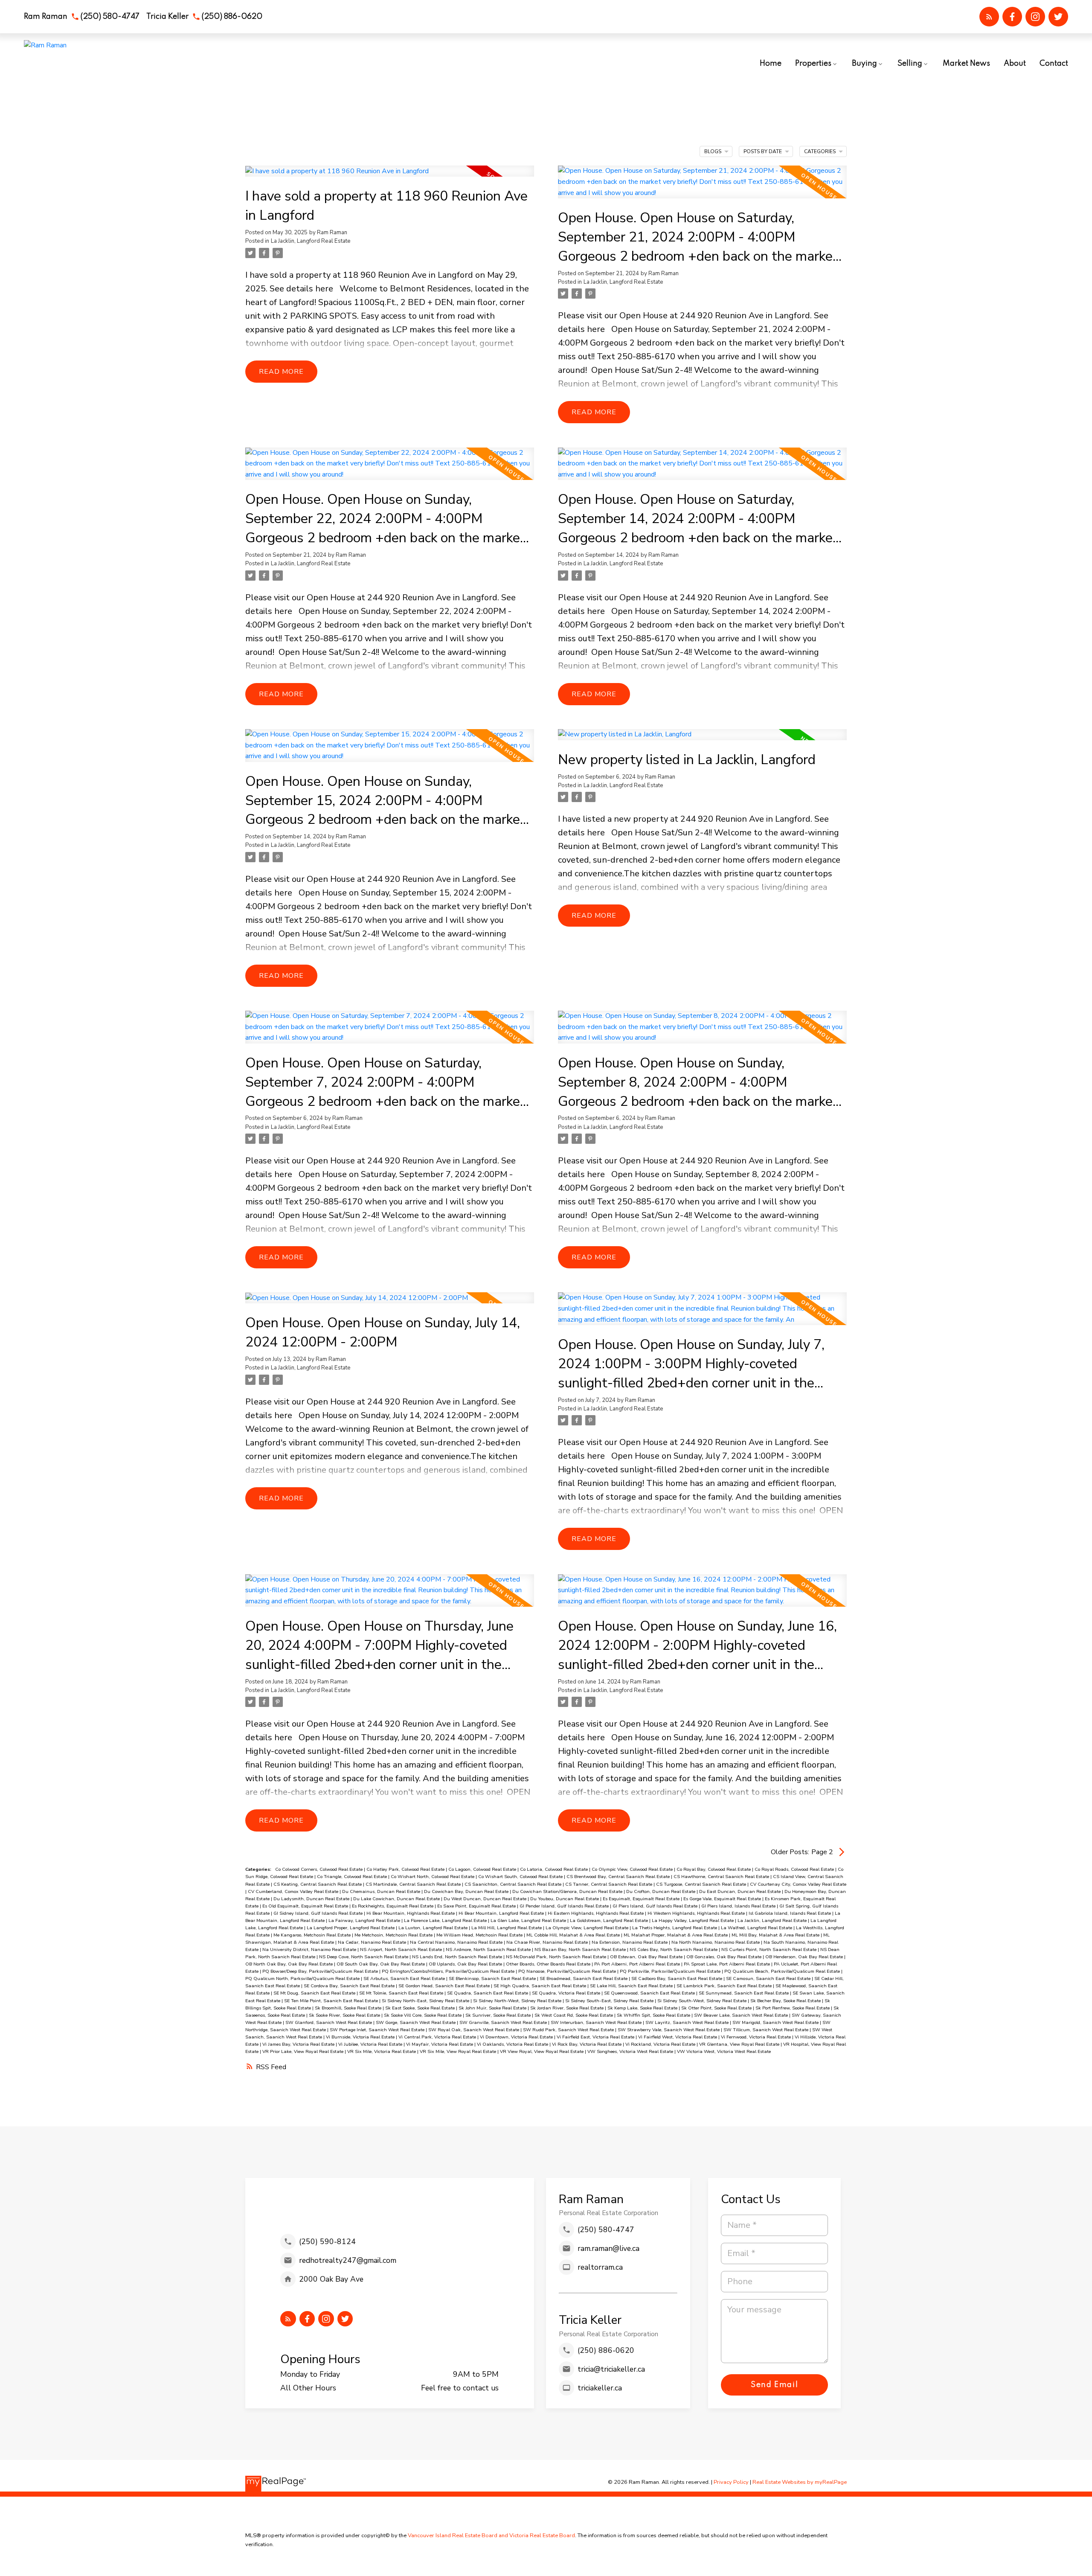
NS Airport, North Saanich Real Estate (402, 1949)
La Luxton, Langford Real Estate (434, 1928)
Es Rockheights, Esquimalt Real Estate (393, 1906)
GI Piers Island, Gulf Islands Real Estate (656, 1906)
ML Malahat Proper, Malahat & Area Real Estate (676, 1935)
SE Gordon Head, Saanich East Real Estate (445, 1986)
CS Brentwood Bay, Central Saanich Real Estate (619, 1877)
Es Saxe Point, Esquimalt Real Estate (477, 1906)
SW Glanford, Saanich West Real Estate (329, 2022)
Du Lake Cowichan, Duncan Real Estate (397, 1899)
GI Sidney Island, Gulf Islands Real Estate (319, 1913)
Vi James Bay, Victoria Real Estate (299, 2044)
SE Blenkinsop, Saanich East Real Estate (493, 1979)
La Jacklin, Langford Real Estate (311, 241)
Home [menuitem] (771, 64)
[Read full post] (390, 176)
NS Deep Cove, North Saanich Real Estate (364, 1957)
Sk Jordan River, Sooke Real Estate (568, 2008)
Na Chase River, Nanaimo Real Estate (548, 1942)
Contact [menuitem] (1054, 64)
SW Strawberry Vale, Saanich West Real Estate (669, 2030)
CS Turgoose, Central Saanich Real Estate (702, 1884)
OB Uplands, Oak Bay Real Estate (466, 1964)
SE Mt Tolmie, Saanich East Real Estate (402, 1993)
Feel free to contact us (460, 2388)
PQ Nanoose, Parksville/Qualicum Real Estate (568, 1971)
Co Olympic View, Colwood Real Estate (633, 1869)
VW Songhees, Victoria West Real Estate (631, 2051)
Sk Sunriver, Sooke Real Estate (499, 2015)
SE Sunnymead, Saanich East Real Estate (744, 1993)
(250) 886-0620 (232, 17)
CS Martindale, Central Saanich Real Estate (414, 1884)
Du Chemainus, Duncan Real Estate (382, 1891)
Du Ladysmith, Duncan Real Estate (312, 1899)
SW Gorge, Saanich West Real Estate (416, 2022)
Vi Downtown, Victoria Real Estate (517, 2037)
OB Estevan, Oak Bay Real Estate (647, 1957)
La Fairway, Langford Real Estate (365, 1920)
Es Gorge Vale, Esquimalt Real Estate (723, 1899)
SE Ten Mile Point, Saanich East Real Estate (332, 2001)
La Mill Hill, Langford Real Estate (507, 1928)
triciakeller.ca (600, 2388)
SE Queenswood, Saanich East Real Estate (650, 1993)
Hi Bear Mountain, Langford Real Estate (502, 1913)
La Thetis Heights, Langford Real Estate (675, 1928)
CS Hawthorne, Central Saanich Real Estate (722, 1877)
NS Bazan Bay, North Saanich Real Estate (581, 1949)
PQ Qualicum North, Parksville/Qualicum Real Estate (303, 1979)
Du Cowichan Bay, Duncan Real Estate (467, 1891)
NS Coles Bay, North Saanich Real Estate (674, 1949)
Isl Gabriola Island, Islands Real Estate (790, 1913)
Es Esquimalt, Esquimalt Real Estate (642, 1899)
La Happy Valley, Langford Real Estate (693, 1920)
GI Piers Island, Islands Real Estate (739, 1906)
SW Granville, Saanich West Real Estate (504, 2022)
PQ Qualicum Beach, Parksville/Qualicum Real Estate (783, 1971)
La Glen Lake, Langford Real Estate (529, 1920)
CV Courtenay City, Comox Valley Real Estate (798, 1884)
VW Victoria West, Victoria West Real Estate (724, 2051)
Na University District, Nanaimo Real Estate (310, 1949)
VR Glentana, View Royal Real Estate (740, 2044)
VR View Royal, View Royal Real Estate (542, 2051)
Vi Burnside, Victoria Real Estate (361, 2037)
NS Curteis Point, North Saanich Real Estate (770, 1949)
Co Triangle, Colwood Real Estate (353, 1877)
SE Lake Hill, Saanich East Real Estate (632, 1986)
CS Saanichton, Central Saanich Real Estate (514, 1884)
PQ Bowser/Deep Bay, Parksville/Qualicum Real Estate (321, 1971)
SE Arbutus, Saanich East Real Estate (405, 1979)
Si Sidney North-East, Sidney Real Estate (426, 2001)
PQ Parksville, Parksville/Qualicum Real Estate (671, 1971)
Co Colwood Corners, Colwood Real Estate (319, 1869)
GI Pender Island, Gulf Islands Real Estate (565, 1906)
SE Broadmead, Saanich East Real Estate (584, 1979)
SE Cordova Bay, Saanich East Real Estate (350, 1986)
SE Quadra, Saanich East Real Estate (488, 1993)
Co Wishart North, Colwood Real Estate (433, 1877)
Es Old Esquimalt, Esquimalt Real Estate (306, 1906)
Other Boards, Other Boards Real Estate (549, 1964)
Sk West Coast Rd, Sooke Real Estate (574, 2015)
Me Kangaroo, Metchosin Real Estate (313, 1935)
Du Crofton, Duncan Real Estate (661, 1891)
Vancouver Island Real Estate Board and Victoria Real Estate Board (491, 2535)
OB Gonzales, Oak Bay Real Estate (725, 1957)
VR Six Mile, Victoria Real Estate (382, 2051)
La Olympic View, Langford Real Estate (588, 1928)
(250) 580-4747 (110, 17)
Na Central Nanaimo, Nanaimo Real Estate (457, 1942)
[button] (82, 17)
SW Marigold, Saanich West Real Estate (776, 2022)
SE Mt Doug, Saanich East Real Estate (315, 1993)
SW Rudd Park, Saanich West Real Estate (569, 2030)
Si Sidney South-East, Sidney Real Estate (610, 2001)
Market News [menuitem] (966, 64)
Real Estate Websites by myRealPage (800, 2482)
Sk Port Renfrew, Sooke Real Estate (793, 2008)
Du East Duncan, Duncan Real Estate (741, 1891)
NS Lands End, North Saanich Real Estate (458, 1957)
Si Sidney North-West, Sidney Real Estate (518, 2001)
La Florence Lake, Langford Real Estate (446, 1920)
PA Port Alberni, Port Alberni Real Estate (638, 1964)
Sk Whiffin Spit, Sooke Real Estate (654, 2015)
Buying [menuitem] (864, 64)
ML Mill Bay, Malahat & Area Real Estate (776, 1935)
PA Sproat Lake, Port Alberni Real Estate (728, 1964)
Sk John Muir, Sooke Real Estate (493, 2008)
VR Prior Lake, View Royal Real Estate (303, 2051)
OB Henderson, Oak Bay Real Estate (805, 1957)
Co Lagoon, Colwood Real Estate (483, 1869)
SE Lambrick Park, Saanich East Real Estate (725, 1986)
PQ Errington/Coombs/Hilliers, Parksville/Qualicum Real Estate (449, 1971)
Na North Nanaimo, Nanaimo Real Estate (716, 1942)
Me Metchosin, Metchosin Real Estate (394, 1935)
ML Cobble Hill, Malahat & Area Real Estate (574, 1935)
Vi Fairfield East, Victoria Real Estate (596, 2037)
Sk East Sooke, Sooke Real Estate (421, 2008)
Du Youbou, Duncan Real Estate (565, 1899)
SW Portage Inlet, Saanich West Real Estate (378, 2030)
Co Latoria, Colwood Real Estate (555, 1869)
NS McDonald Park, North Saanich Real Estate (557, 1957)
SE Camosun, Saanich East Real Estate (769, 1979)
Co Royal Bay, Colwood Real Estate (714, 1869)
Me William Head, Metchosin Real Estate (480, 1935)
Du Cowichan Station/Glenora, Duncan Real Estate (568, 1891)
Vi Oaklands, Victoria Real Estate (513, 2044)
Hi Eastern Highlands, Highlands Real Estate (596, 1913)
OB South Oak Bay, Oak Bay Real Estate (381, 1964)
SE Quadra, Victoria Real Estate (567, 1993)
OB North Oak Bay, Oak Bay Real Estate (290, 1964)
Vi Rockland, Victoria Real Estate (661, 2044)
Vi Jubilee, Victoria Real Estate (371, 2044)
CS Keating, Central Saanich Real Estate (318, 1884)
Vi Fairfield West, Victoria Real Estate (678, 2037)
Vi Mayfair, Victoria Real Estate (440, 2044)
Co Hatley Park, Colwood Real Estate (406, 1869)
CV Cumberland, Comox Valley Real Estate (294, 1891)
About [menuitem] (1015, 64)
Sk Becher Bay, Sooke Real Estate (786, 2001)
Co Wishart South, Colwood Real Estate (521, 1877)
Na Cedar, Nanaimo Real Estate (373, 1942)
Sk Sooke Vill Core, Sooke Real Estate (423, 2015)
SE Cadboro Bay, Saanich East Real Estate (677, 1979)
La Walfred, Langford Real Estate (757, 1928)
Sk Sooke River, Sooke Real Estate (345, 2015)
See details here (301, 289)
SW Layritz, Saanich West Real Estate (688, 2022)
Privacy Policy (731, 2482)
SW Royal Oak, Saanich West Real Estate (474, 2030)
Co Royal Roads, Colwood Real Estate (795, 1869)
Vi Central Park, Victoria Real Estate (438, 2037)
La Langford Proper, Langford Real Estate (351, 1928)
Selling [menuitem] (910, 64)
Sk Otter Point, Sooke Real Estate (717, 2008)
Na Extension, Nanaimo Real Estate (630, 1942)
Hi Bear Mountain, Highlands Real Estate (411, 1913)
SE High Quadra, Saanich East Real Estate (540, 1986)
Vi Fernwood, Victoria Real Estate (757, 2037)
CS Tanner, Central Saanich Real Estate (609, 1884)
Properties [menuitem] (813, 64)
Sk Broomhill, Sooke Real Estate (349, 2008)
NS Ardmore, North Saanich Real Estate (489, 1949)
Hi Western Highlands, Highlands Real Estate (697, 1913)
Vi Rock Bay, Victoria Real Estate (587, 2044)
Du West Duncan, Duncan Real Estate (486, 1899)
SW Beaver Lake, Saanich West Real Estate (742, 2015)
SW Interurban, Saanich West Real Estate (597, 2022)
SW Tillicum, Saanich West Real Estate (767, 2030)
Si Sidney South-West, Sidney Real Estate (703, 2001)
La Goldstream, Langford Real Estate (610, 1920)
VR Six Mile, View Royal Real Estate (459, 2051)
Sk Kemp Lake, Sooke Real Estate (643, 2008)
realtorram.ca (600, 2267)
